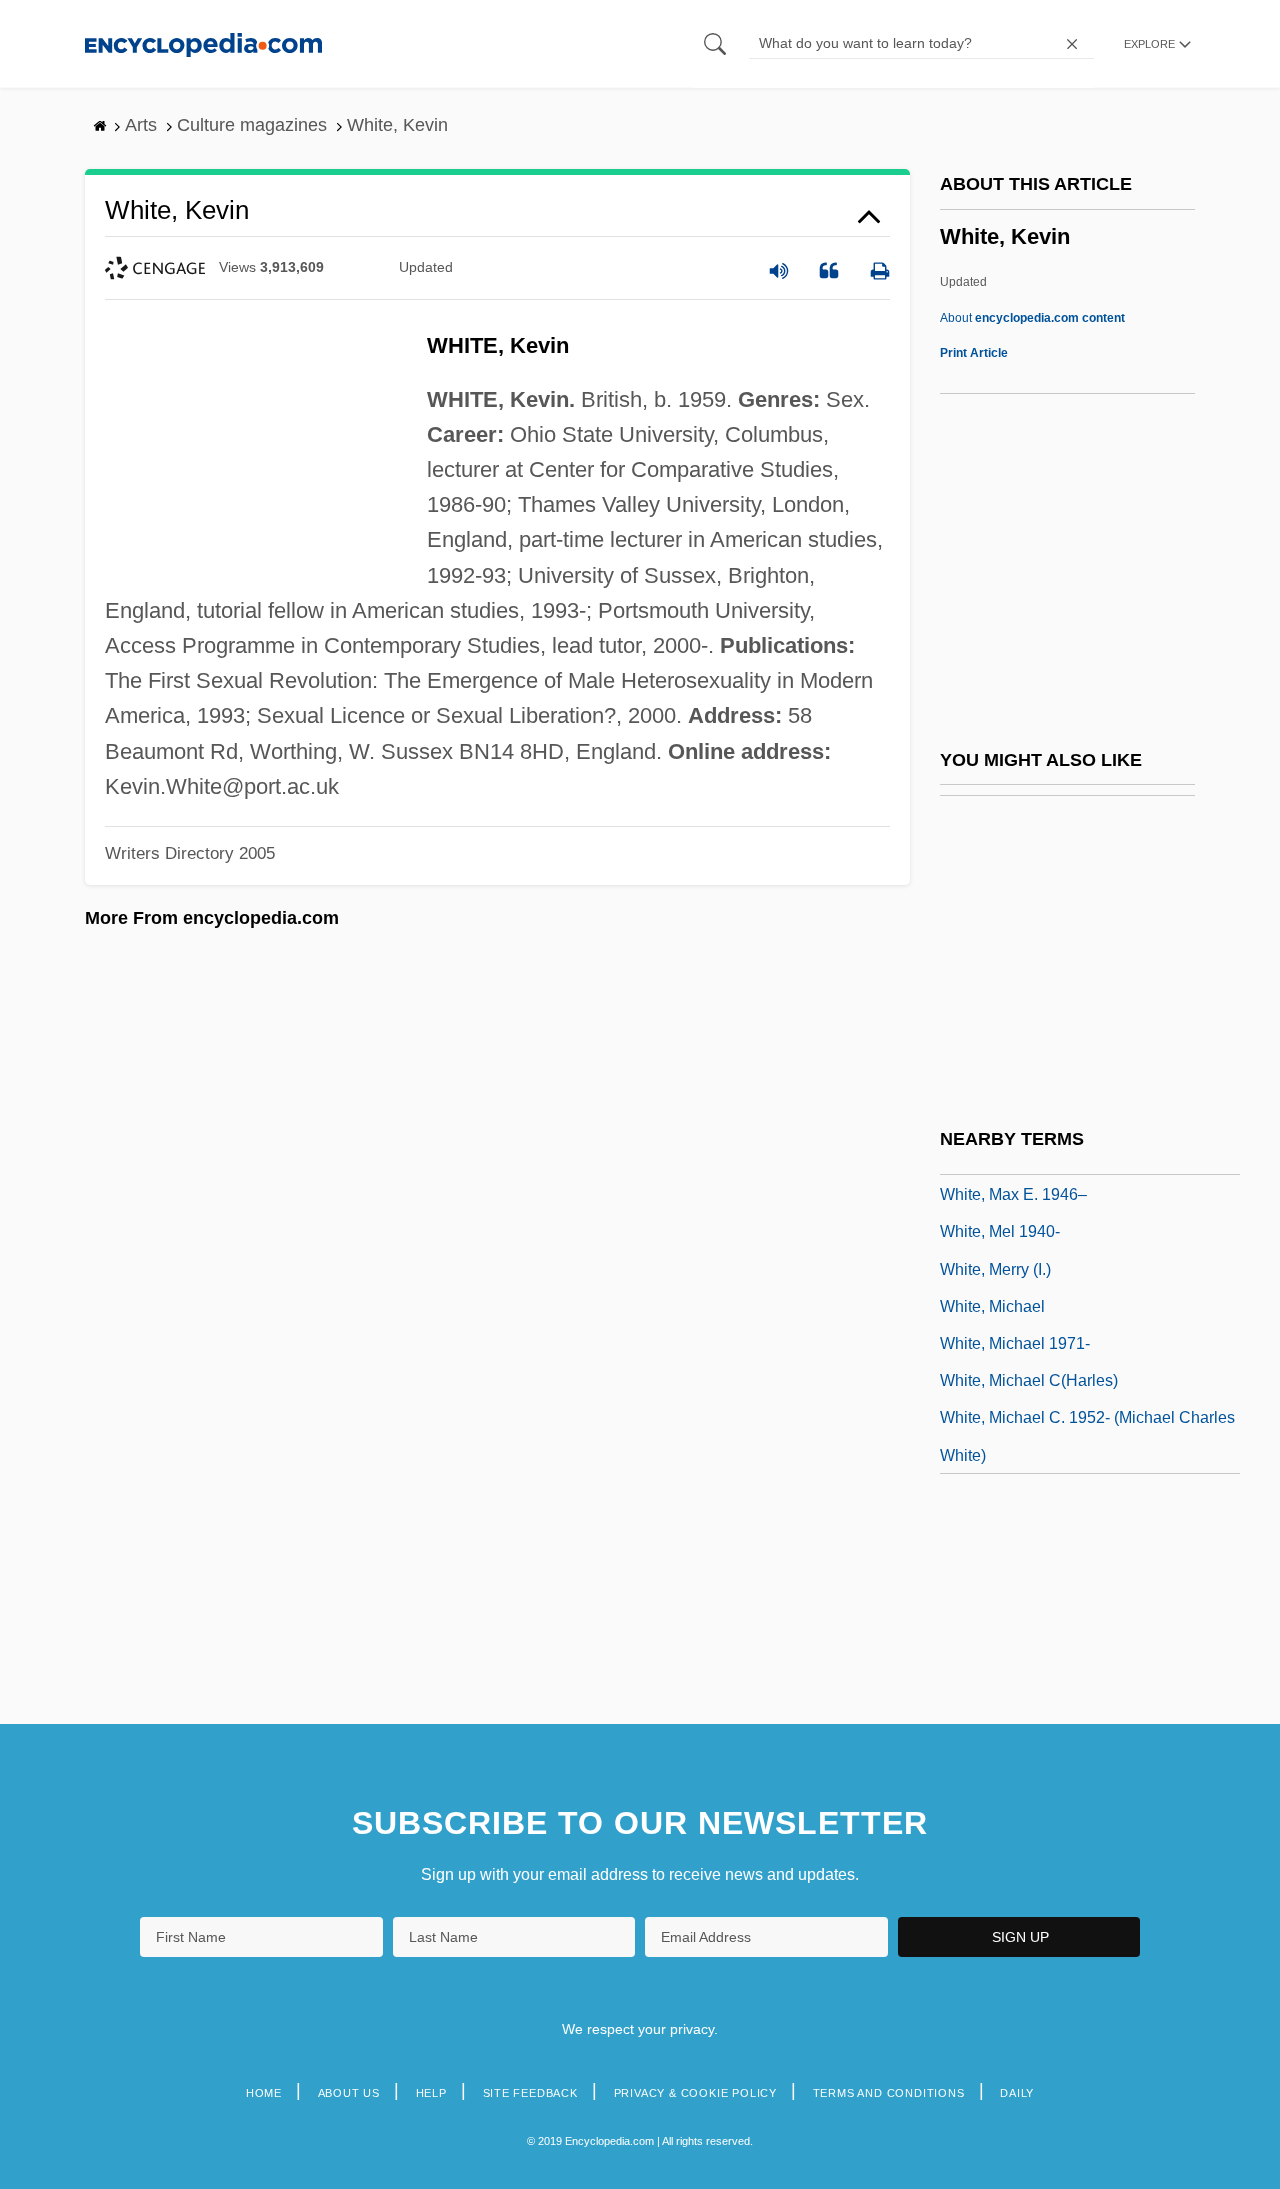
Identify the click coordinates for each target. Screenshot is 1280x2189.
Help (431, 2093)
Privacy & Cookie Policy (695, 2093)
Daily (1017, 2093)
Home (264, 2093)
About (1032, 318)
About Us (349, 2093)
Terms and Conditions (889, 2093)
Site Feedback (530, 2093)
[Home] (203, 43)
